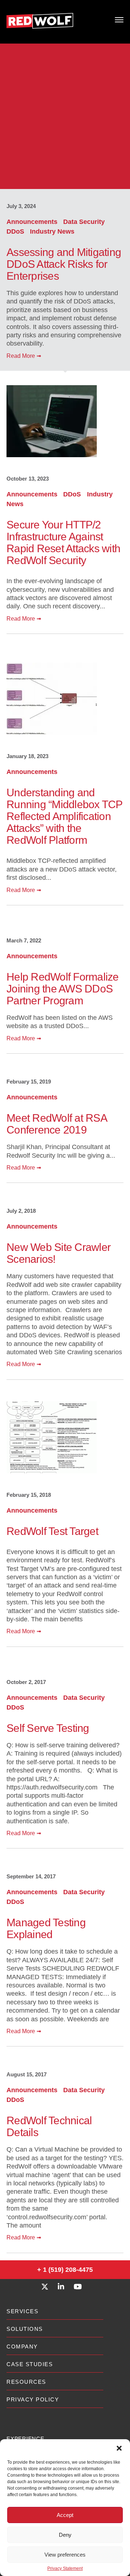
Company (22, 2347)
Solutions (25, 2329)
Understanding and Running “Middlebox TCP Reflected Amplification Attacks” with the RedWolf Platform (64, 816)
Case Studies (30, 2364)
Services (22, 2311)
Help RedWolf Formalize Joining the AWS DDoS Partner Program (63, 989)
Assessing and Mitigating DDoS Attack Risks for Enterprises (64, 264)
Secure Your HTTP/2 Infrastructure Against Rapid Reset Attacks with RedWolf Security (63, 542)
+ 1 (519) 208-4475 (65, 2270)
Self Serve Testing (48, 1728)
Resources (26, 2382)
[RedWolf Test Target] (52, 1472)
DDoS (16, 231)
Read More (24, 356)
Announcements (33, 222)
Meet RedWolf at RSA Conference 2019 (57, 1124)
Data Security (84, 222)
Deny (65, 2535)
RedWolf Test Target (52, 1531)
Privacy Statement (65, 2568)
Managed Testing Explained (46, 1928)
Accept (65, 2515)
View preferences (65, 2555)
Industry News (52, 231)
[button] (119, 2448)
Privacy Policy (33, 2399)
